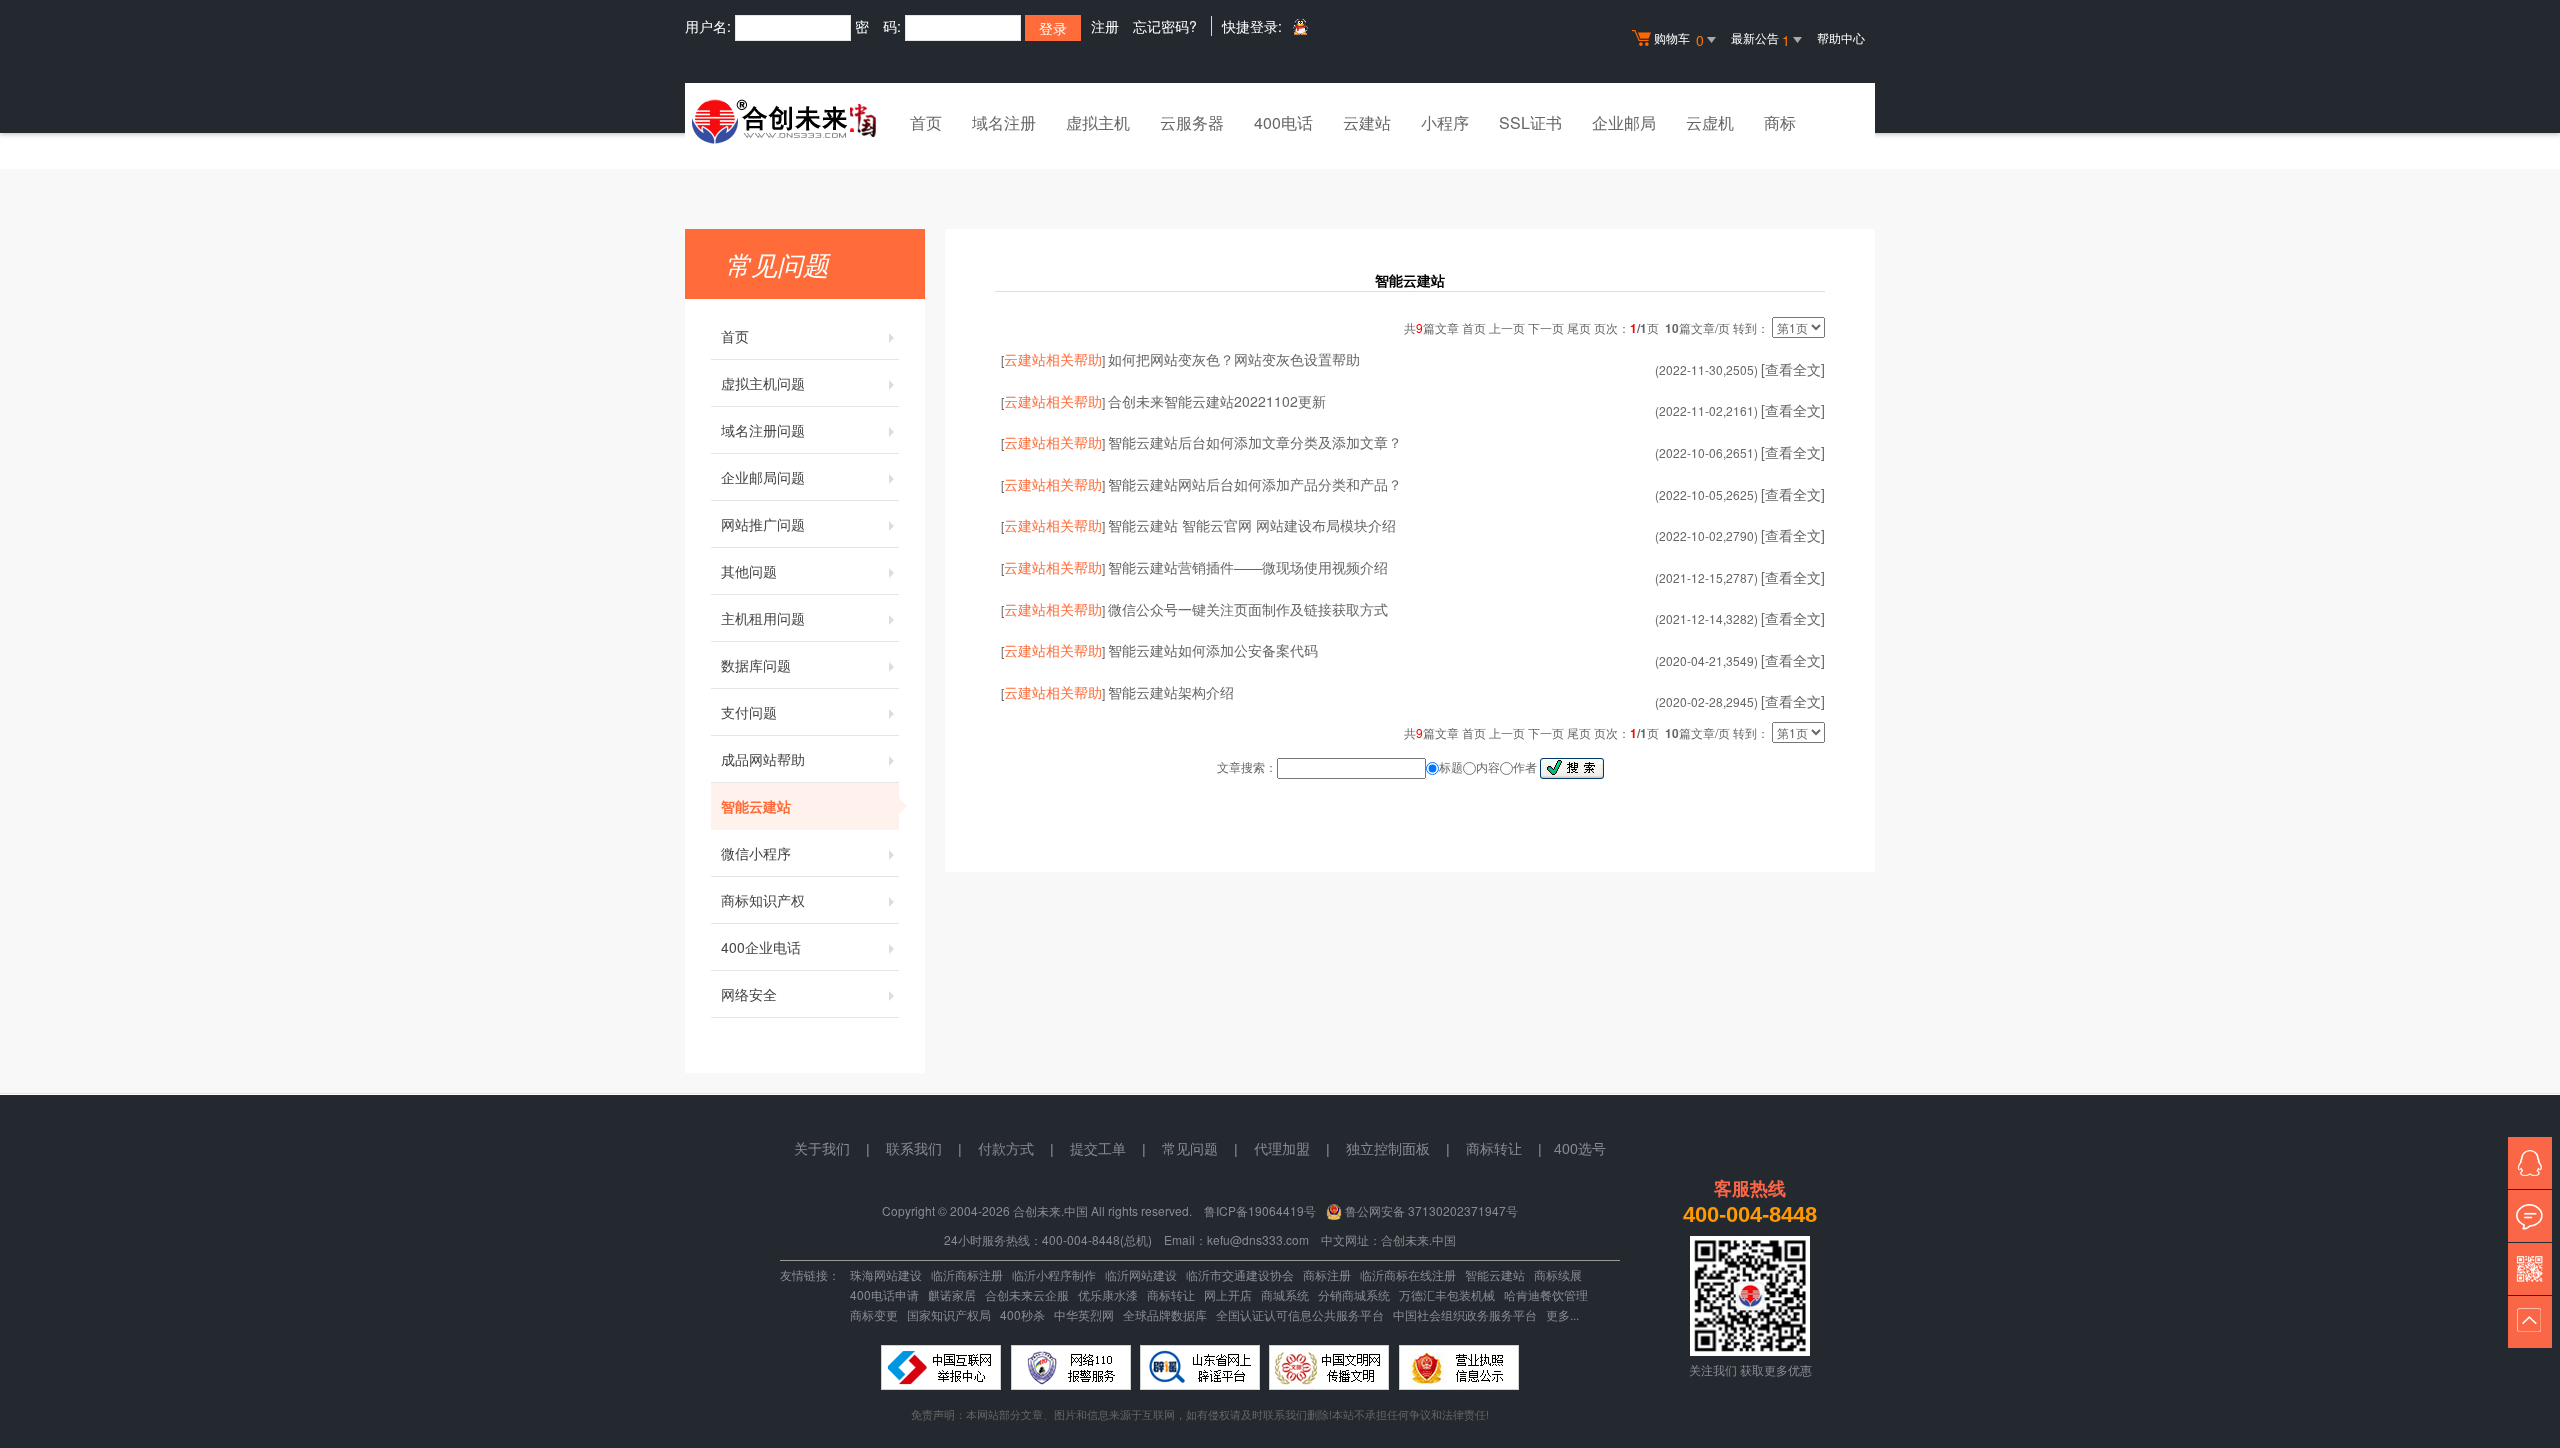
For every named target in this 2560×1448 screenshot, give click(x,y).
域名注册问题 (763, 430)
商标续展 (1558, 1274)
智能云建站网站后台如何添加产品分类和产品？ (1255, 484)
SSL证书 (1530, 122)
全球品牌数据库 (1165, 1314)
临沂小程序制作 (1054, 1274)
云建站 (1367, 122)
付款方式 (1006, 1149)
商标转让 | (1510, 1149)
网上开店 (1228, 1294)
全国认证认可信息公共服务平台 (1300, 1314)
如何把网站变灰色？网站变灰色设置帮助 (1234, 359)
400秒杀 (1022, 1314)
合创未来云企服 (1027, 1294)
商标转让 (1171, 1294)
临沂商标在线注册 (1408, 1274)
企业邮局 (1624, 122)
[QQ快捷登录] (1299, 26)
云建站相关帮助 (1053, 359)
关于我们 (822, 1149)
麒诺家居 (952, 1294)
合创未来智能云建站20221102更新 (1217, 401)
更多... (1562, 1314)
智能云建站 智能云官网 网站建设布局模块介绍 (1252, 525)
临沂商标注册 (967, 1274)
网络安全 (749, 994)
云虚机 (1710, 122)
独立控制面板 (1388, 1149)
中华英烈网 (1084, 1314)
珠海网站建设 (886, 1274)
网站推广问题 (763, 524)
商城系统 (1285, 1294)
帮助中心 (1841, 37)
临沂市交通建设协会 (1240, 1274)
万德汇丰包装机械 (1447, 1294)
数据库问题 (756, 665)
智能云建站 (756, 806)
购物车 (1679, 39)
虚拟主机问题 (763, 383)
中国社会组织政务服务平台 (1465, 1314)
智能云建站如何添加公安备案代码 (1213, 650)
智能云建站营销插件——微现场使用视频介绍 (1248, 567)
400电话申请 (884, 1294)
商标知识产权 (763, 900)
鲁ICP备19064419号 (1260, 1210)
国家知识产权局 (949, 1314)
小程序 (1445, 122)
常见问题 (1190, 1149)
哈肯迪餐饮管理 (1546, 1294)
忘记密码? (1165, 26)
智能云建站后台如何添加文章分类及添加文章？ (1255, 442)
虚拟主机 (1098, 122)
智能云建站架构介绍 (1171, 692)
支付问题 (749, 712)
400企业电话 (761, 947)
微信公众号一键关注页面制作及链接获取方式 (1248, 609)
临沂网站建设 (1141, 1274)
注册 (1105, 26)
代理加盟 (1282, 1149)
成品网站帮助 (763, 759)
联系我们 (914, 1149)
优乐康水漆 (1108, 1294)
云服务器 (1192, 122)
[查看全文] (1793, 369)
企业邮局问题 (763, 477)
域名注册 (1004, 122)
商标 (1780, 122)
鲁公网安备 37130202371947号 (1431, 1210)
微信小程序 (756, 853)
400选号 (1580, 1149)
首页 (926, 122)
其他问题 (749, 571)
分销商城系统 (1354, 1294)
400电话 (1283, 122)
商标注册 (1327, 1274)
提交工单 (1098, 1149)
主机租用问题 (763, 618)
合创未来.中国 (1418, 1239)
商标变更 (874, 1314)
